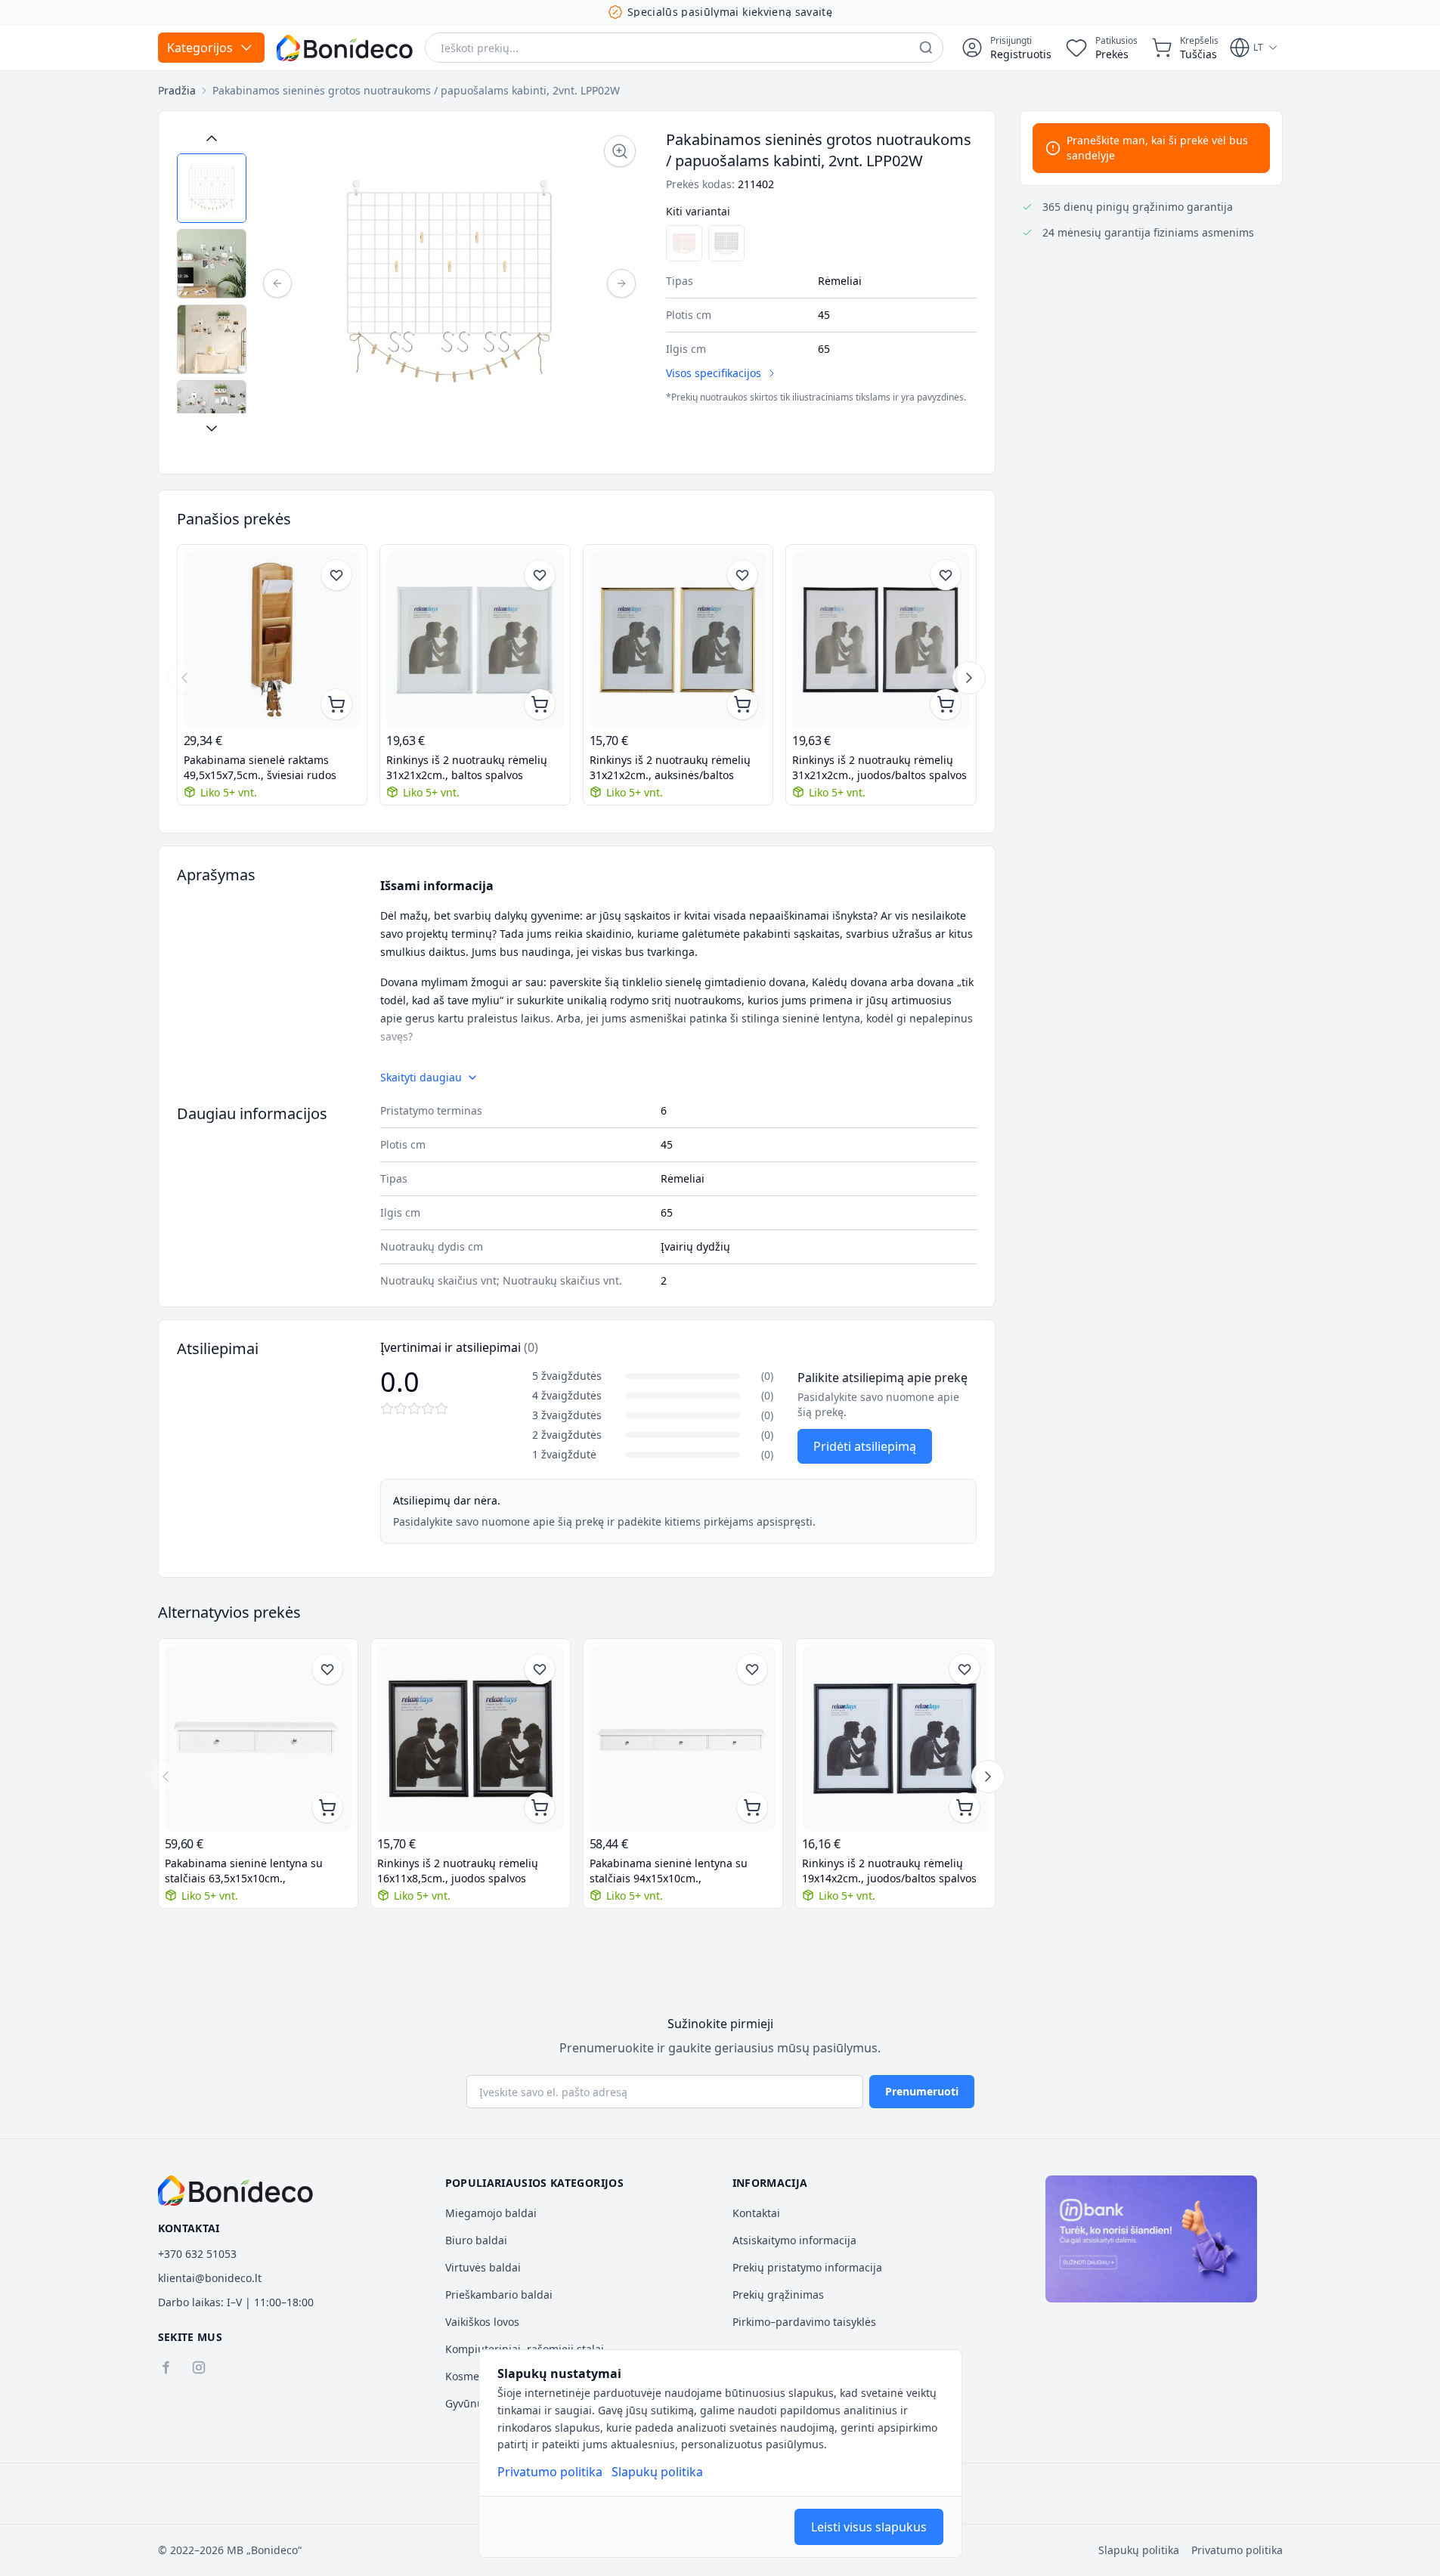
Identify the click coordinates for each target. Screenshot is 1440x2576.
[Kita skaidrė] (969, 678)
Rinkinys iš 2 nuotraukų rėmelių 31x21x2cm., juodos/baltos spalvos (879, 767)
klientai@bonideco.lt (210, 2278)
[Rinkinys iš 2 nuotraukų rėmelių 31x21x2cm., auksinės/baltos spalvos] (678, 640)
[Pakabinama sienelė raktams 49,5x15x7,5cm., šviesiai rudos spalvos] (273, 640)
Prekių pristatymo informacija (807, 2267)
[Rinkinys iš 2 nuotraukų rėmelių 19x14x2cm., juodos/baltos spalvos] (895, 1738)
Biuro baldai (476, 2240)
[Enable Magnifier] (620, 151)
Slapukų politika (657, 2472)
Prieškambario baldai (499, 2295)
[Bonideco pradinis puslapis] (236, 2191)
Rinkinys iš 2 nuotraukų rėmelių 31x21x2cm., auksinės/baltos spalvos (670, 768)
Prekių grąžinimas (778, 2295)
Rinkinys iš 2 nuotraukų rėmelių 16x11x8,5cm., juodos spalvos (458, 1871)
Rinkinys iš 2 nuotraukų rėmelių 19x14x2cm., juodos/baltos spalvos (889, 1871)
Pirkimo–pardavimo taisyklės (804, 2322)
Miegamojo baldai (491, 2213)
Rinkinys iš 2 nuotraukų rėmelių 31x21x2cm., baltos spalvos (467, 767)
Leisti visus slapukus (869, 2527)
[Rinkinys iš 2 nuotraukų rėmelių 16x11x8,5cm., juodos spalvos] (471, 1738)
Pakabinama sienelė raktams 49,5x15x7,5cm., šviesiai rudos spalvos (260, 768)
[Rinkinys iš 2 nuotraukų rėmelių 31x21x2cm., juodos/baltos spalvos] (881, 640)
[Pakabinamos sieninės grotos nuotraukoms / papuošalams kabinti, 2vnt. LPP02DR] (684, 243)
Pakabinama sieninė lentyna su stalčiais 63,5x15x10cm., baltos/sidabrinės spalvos (244, 1871)
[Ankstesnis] (277, 283)
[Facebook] (166, 2367)
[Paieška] (926, 48)
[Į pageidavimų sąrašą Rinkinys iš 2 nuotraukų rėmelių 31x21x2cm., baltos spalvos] (540, 575)
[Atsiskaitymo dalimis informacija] (1151, 2239)
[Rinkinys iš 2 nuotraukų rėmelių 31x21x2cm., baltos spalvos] (475, 640)
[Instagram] (199, 2367)
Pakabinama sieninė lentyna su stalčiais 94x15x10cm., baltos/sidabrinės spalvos (669, 1871)
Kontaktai (756, 2213)
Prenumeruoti (922, 2091)
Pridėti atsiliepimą (865, 1446)
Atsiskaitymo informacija (794, 2240)
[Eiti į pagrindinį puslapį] (345, 48)
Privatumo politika (550, 2472)
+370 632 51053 (197, 2254)
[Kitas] (621, 283)
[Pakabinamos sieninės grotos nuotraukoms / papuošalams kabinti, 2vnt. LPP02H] (726, 243)
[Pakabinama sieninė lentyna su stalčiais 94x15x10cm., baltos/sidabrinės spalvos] (683, 1738)
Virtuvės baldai (483, 2267)
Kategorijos (200, 48)
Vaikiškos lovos (482, 2322)
